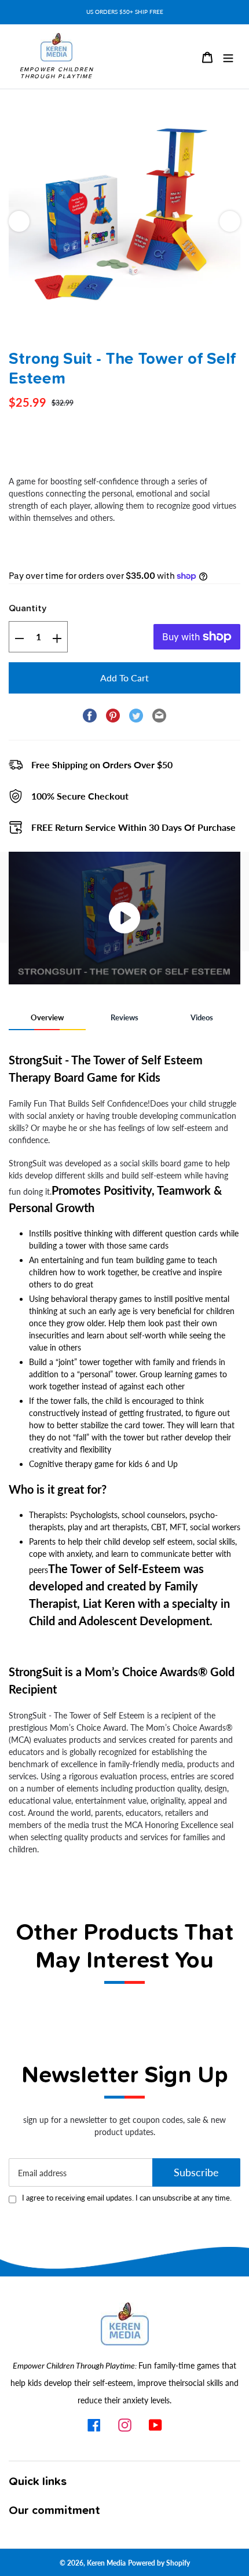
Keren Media (106, 2563)
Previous (19, 221)
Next (230, 221)
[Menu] (228, 56)
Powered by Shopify (159, 2563)
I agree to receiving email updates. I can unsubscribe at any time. (127, 2198)
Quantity (28, 608)
